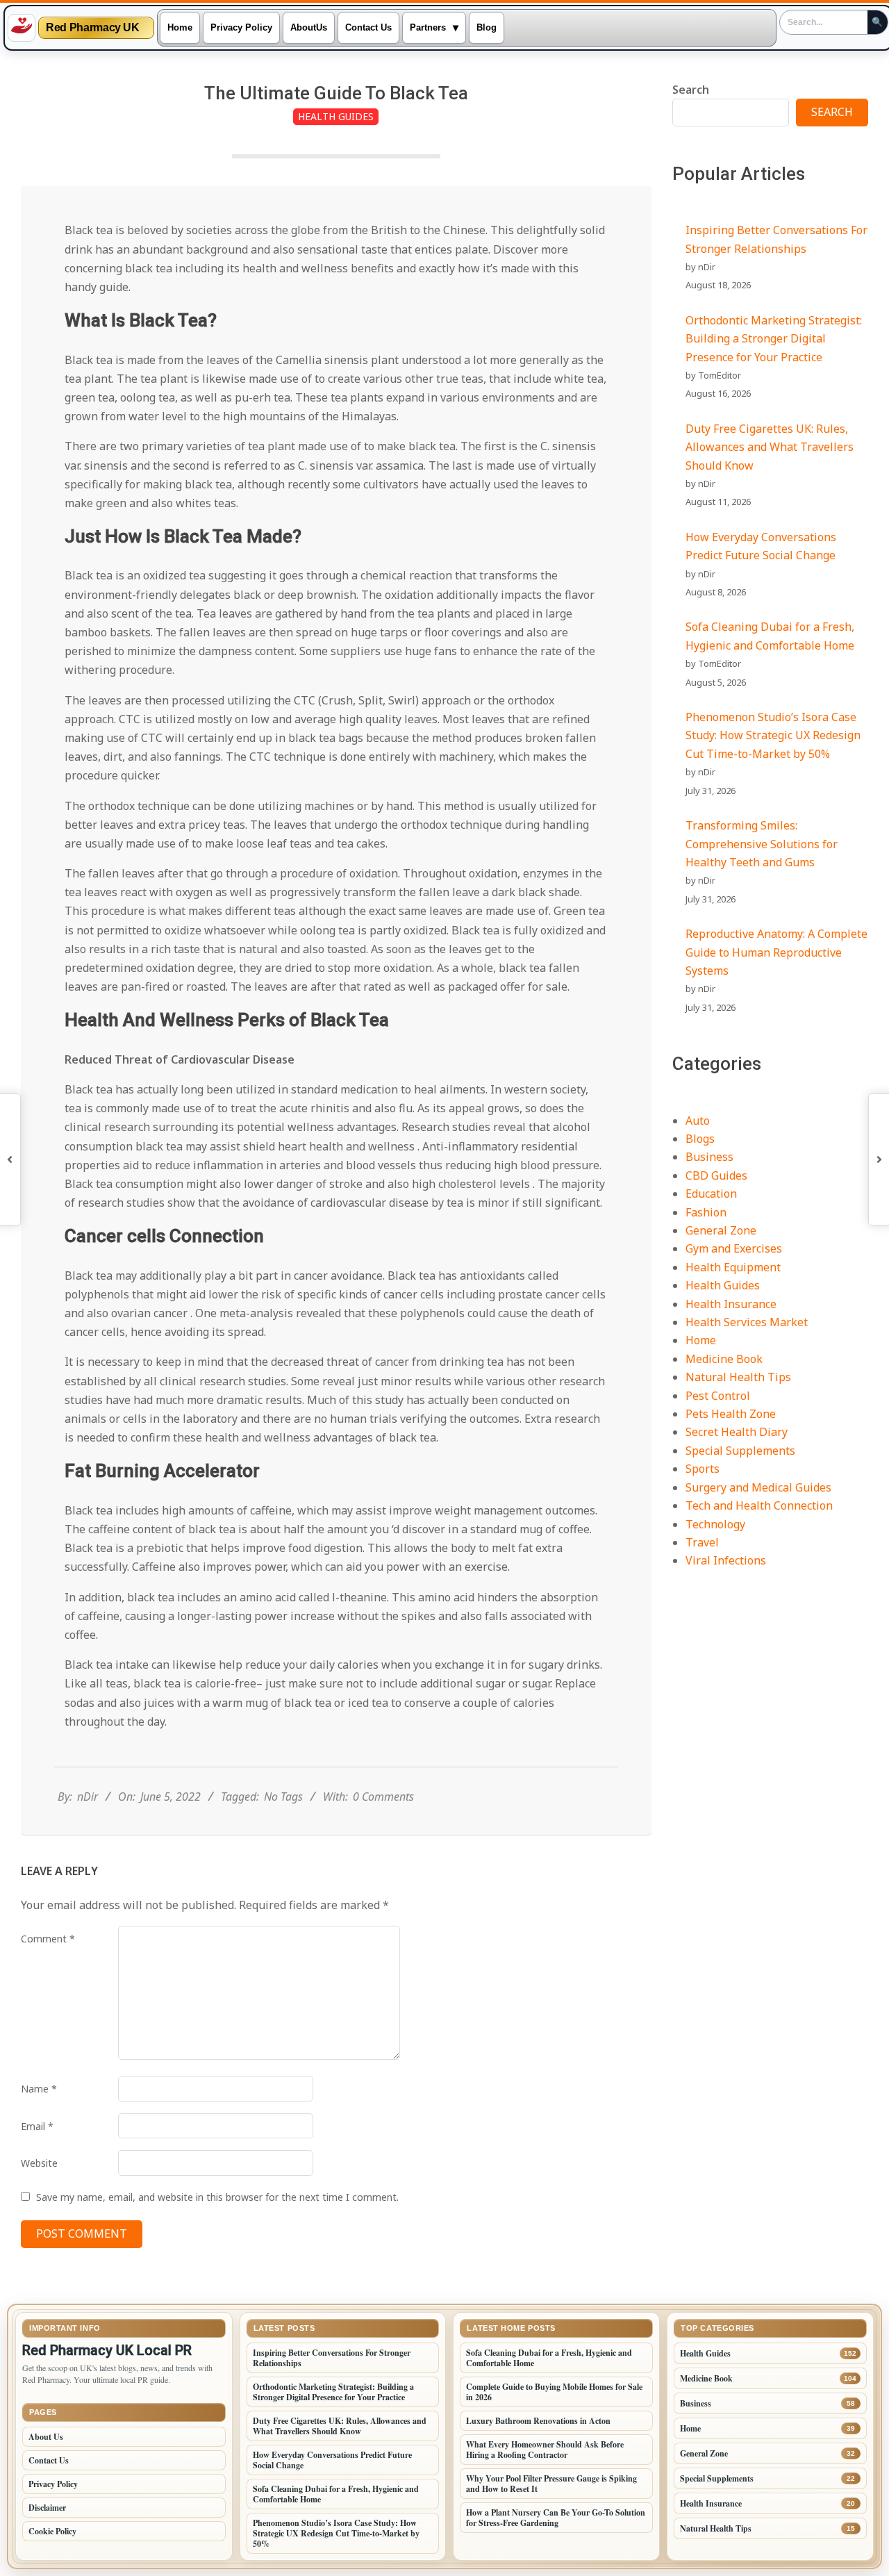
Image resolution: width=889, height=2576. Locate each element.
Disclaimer (47, 2508)
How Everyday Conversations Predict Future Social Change (332, 2460)
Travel (702, 1542)
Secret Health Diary (737, 1432)
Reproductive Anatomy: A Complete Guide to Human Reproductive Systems (776, 952)
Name (39, 2089)
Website (39, 2163)
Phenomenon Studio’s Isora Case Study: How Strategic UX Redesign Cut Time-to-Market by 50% (773, 735)
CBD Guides (716, 1175)
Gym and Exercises (734, 1248)
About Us (46, 2437)
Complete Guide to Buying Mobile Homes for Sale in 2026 (554, 2392)
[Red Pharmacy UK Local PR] (22, 28)
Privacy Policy (53, 2484)
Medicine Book (724, 1359)
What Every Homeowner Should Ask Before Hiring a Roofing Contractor (545, 2450)
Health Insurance (731, 1304)
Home (701, 1340)
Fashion (706, 1212)
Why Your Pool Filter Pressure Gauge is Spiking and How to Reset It (551, 2484)
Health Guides (336, 116)
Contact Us (49, 2460)
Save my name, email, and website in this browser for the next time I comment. (217, 2197)
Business (709, 1157)
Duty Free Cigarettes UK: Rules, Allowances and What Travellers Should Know (770, 447)
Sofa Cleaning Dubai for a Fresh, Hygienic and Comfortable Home (336, 2494)
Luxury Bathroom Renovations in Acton (538, 2421)
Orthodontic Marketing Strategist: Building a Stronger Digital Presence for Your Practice (774, 339)
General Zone (721, 1230)
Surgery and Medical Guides (758, 1487)
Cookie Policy (52, 2531)
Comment (48, 1939)
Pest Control (718, 1396)
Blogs (700, 1139)
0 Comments (383, 1797)
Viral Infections (726, 1560)
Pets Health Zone (731, 1414)
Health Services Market (747, 1322)
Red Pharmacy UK (93, 28)
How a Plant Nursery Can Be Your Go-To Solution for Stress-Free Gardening (556, 2518)
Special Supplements (740, 1451)
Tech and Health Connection (759, 1505)
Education (711, 1194)
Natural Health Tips (738, 1377)
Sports (703, 1469)
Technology (715, 1524)
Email (37, 2126)
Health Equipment (733, 1267)
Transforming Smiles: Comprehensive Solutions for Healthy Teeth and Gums (762, 844)
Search (691, 90)
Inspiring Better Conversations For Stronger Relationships (332, 2358)
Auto (698, 1121)
